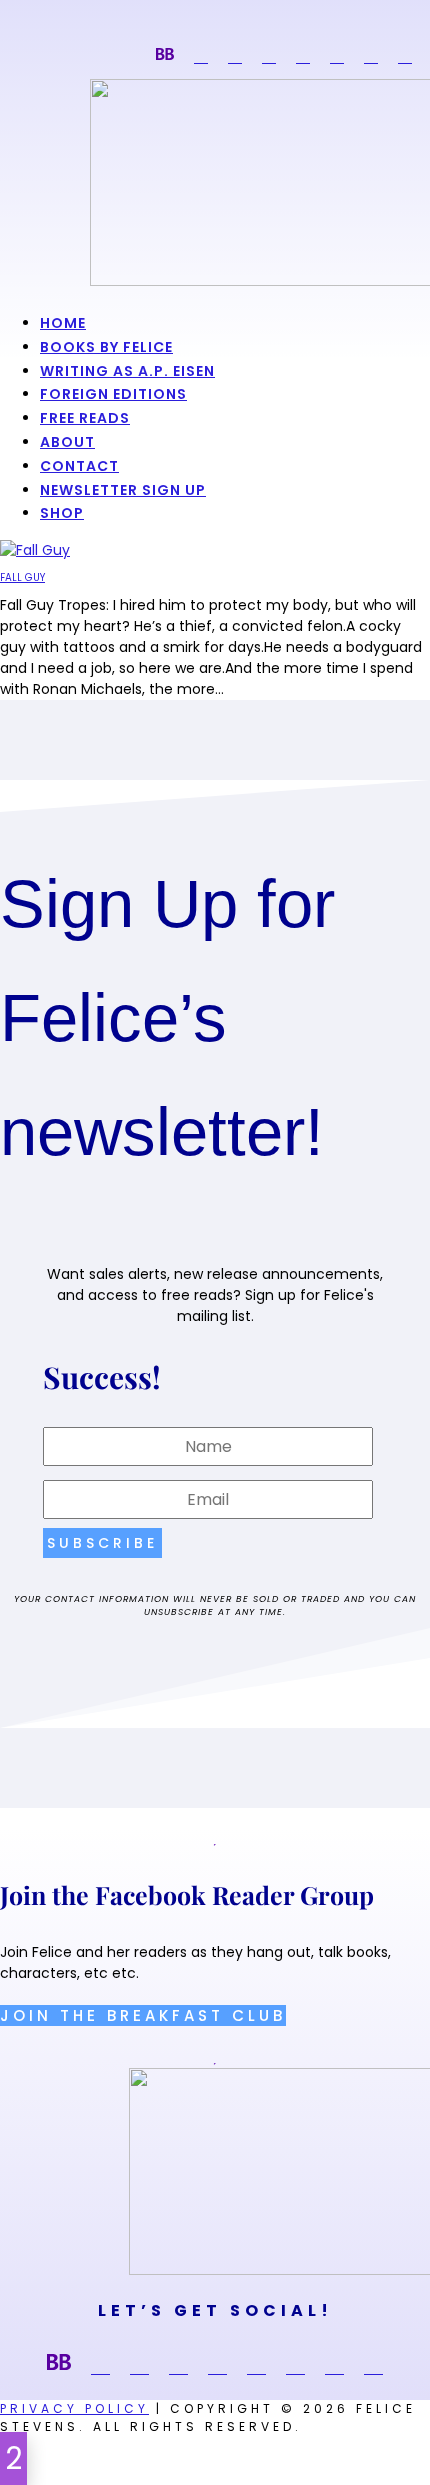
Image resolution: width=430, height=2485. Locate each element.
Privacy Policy (74, 2408)
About (67, 442)
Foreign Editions (113, 394)
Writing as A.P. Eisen (127, 371)
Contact (79, 466)
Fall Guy (22, 577)
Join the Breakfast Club (143, 2015)
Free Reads (85, 418)
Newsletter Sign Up (123, 490)
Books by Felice (106, 347)
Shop (62, 513)
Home (63, 323)
